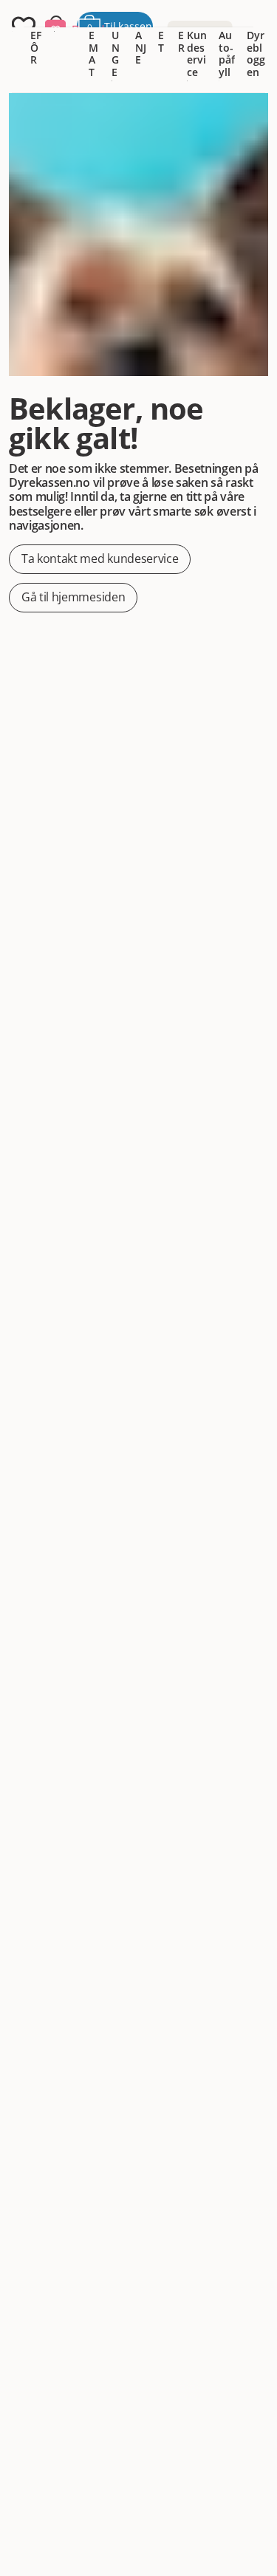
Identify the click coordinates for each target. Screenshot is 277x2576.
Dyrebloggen (256, 54)
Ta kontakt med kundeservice (100, 558)
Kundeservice (197, 54)
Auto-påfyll (227, 54)
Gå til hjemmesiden (73, 597)
